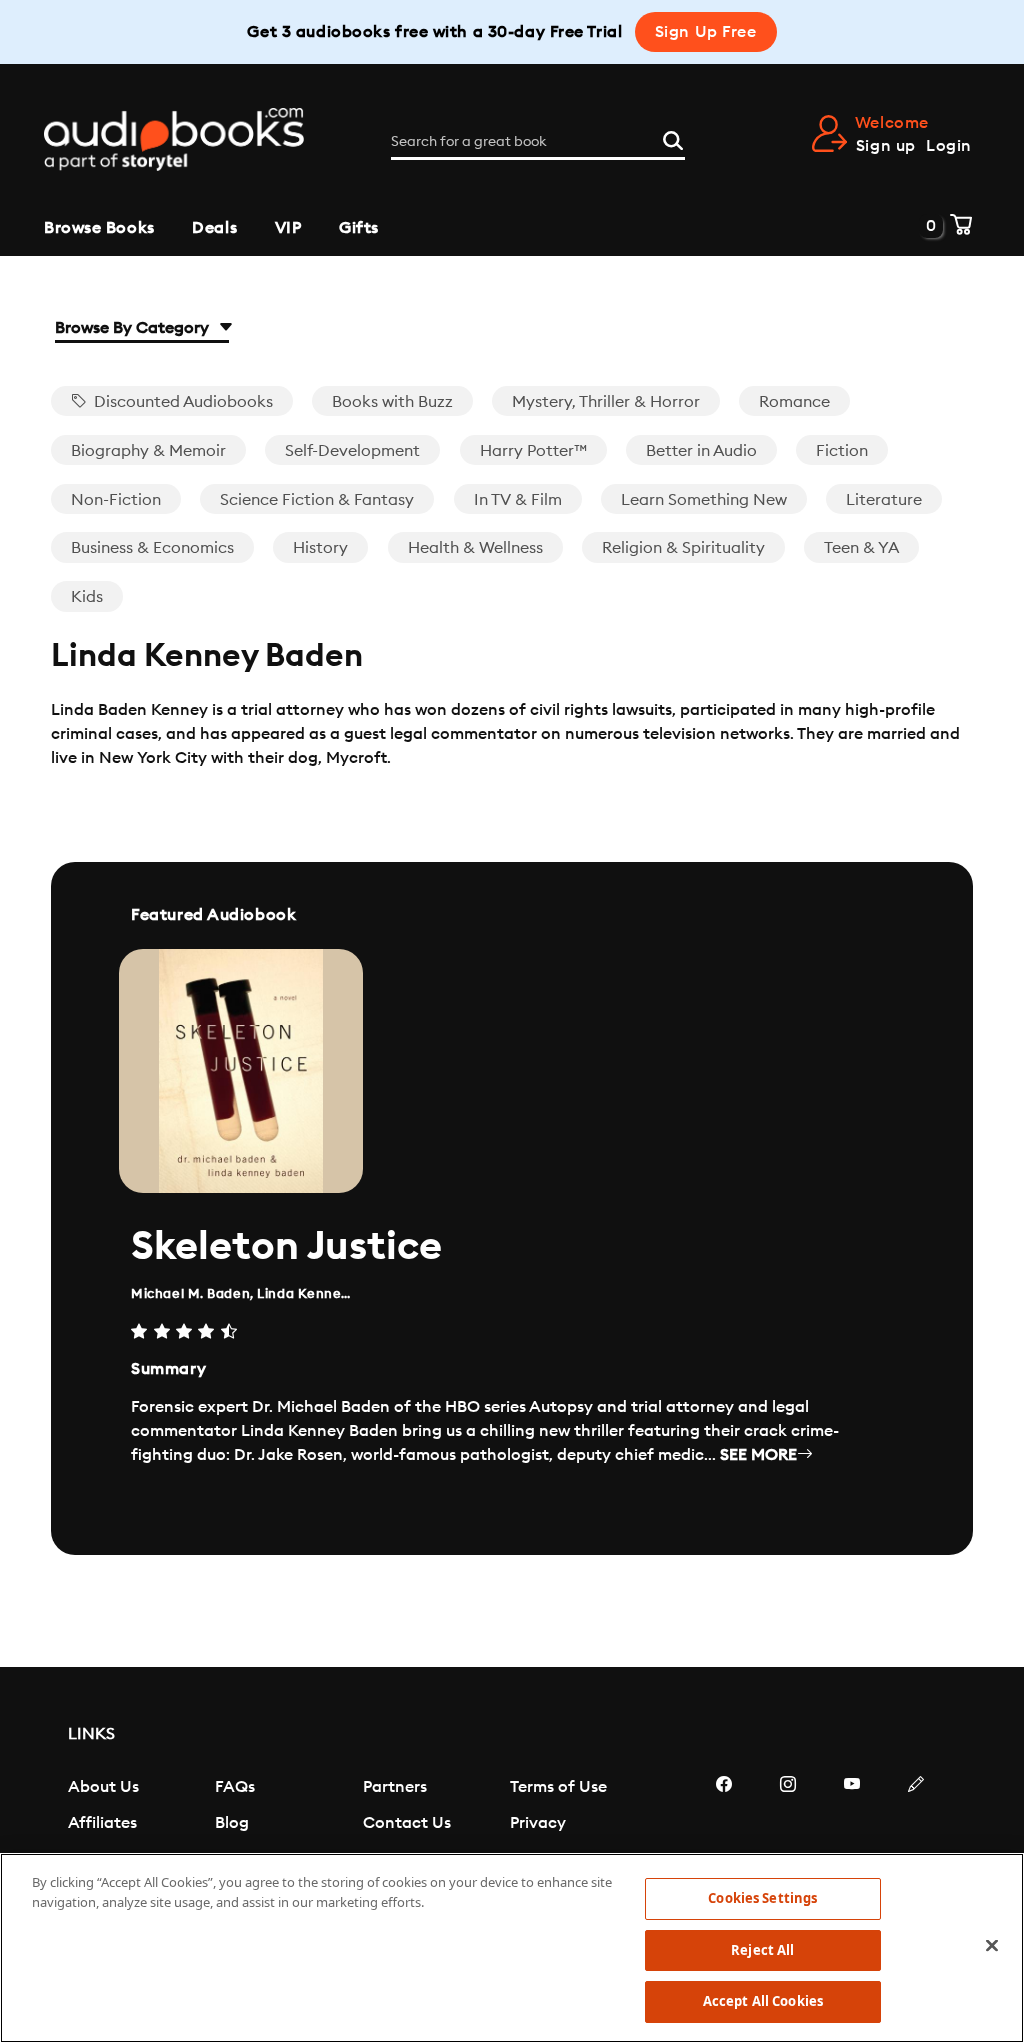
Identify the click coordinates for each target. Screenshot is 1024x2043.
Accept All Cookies (763, 2001)
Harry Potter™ (533, 451)
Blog (232, 1823)
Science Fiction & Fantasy (317, 500)
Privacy (538, 1823)
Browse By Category (134, 328)
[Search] (673, 138)
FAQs (235, 1787)
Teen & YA (861, 548)
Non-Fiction (116, 500)
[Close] (992, 1946)
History (320, 548)
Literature (884, 500)
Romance (794, 402)
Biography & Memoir (148, 451)
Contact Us (407, 1823)
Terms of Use (558, 1787)
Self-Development (352, 451)
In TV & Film (518, 500)
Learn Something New (704, 500)
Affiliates (102, 1823)
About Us (103, 1787)
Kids (87, 597)
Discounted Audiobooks (181, 402)
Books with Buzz (392, 402)
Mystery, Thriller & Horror (606, 402)
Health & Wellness (475, 548)
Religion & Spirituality (683, 548)
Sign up (886, 146)
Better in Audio (701, 451)
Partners (395, 1787)
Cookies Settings (762, 1898)
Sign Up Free (706, 32)
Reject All (762, 1950)
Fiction (842, 451)
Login (949, 146)
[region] (512, 1948)
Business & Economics (152, 548)
